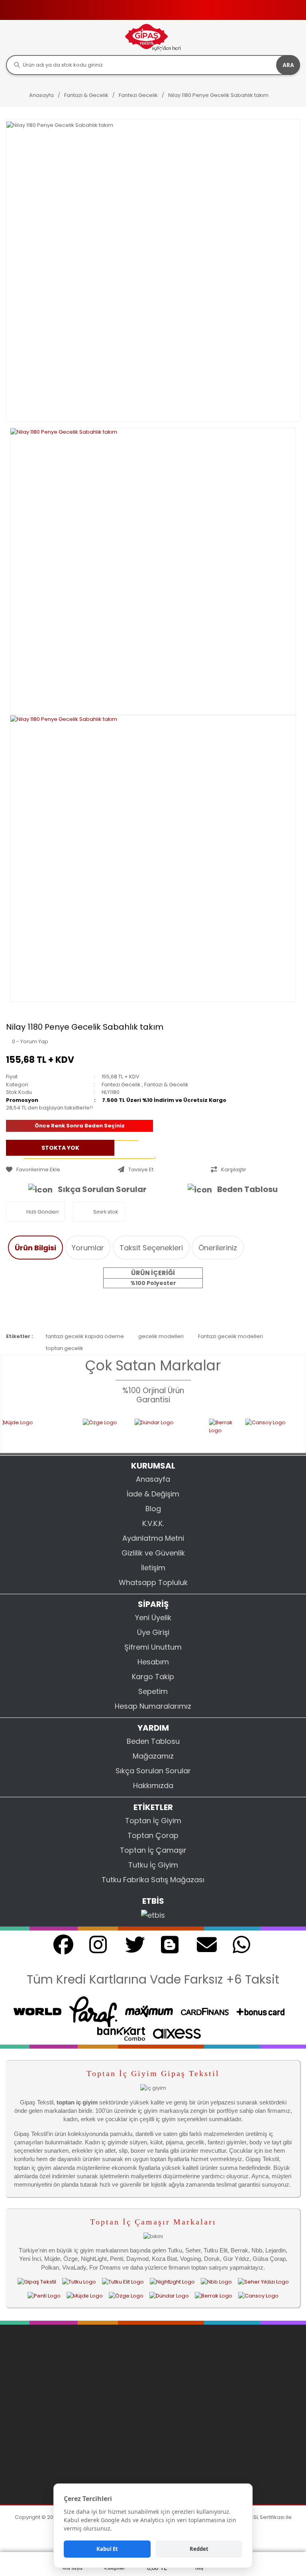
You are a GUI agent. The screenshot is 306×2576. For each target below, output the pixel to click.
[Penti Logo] (44, 2296)
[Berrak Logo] (214, 2296)
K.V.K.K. (153, 1523)
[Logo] (153, 37)
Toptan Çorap (153, 1835)
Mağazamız (153, 1756)
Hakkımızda (153, 1785)
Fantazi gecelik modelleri (230, 1336)
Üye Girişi (153, 1632)
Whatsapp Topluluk (153, 1582)
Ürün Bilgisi (35, 1248)
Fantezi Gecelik (121, 1085)
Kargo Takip (153, 1677)
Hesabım (153, 1662)
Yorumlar (88, 1248)
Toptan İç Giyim (153, 1821)
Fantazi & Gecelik (166, 1085)
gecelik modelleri (161, 1336)
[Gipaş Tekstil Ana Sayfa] (37, 2282)
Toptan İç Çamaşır (153, 1850)
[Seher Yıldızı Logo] (263, 2282)
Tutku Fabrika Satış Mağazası (153, 1880)
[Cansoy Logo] (59, 1431)
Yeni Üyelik (153, 1618)
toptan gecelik (65, 1348)
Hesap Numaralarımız (153, 1706)
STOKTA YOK (60, 1147)
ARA (288, 65)
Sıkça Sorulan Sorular (102, 1189)
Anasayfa (153, 1479)
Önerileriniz (218, 1248)
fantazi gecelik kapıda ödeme (85, 1336)
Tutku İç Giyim (153, 1865)
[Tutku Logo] (116, 1431)
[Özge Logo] (126, 2296)
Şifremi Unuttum (153, 1647)
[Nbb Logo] (277, 1431)
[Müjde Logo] (85, 2296)
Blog (153, 1509)
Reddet (199, 2549)
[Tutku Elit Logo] (161, 1431)
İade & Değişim (153, 1494)
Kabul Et (107, 2549)
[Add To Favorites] (60, 1170)
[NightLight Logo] (215, 1431)
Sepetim (153, 1691)
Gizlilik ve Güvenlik (153, 1553)
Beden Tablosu (247, 1189)
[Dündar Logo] (169, 2296)
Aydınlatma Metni (153, 1538)
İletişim (153, 1568)
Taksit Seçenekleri (151, 1248)
